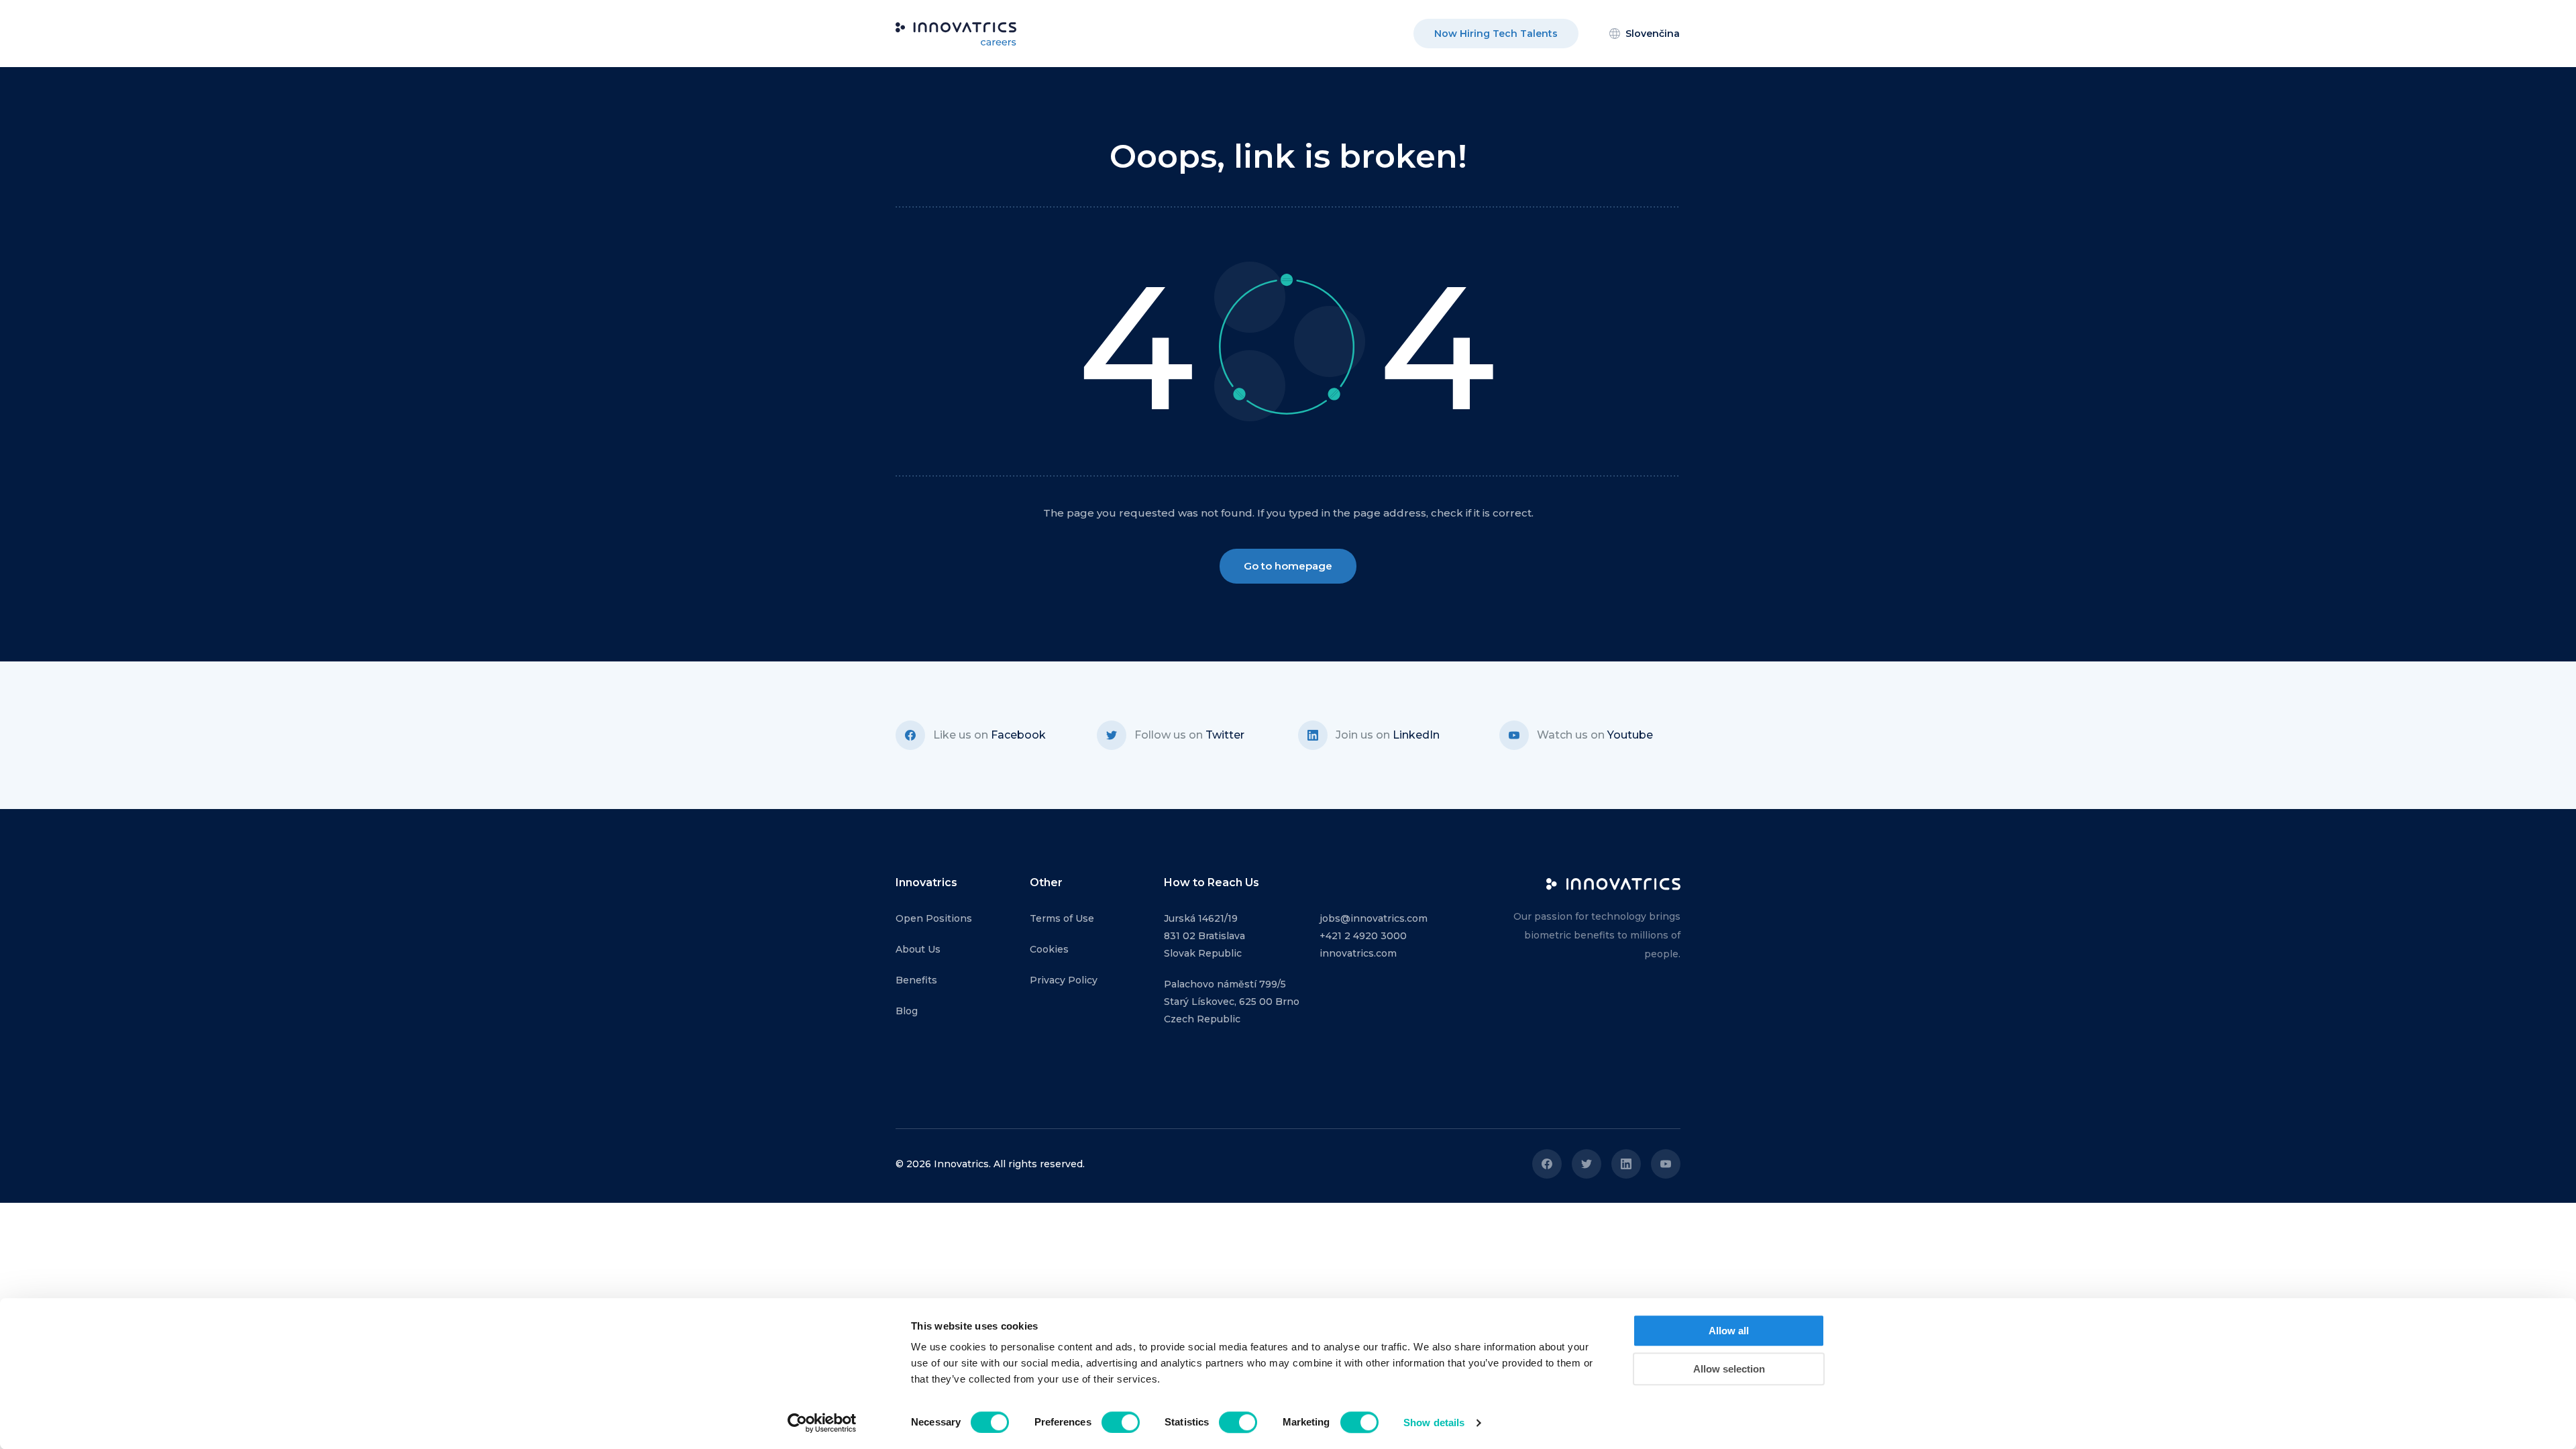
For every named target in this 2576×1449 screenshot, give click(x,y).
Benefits (916, 980)
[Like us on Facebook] (1547, 1164)
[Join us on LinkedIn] (1626, 1164)
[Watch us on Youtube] (1666, 1164)
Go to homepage (1288, 566)
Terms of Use (1062, 918)
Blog (907, 1011)
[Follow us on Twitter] (1587, 1164)
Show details (1434, 1423)
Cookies (1049, 949)
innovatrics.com (1358, 953)
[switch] (1121, 1422)
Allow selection (1729, 1369)
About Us (918, 949)
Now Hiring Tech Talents (1496, 34)
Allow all (1729, 1331)
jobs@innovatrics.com (1374, 918)
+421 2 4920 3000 (1363, 936)
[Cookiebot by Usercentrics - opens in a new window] (822, 1423)
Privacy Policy (1064, 980)
